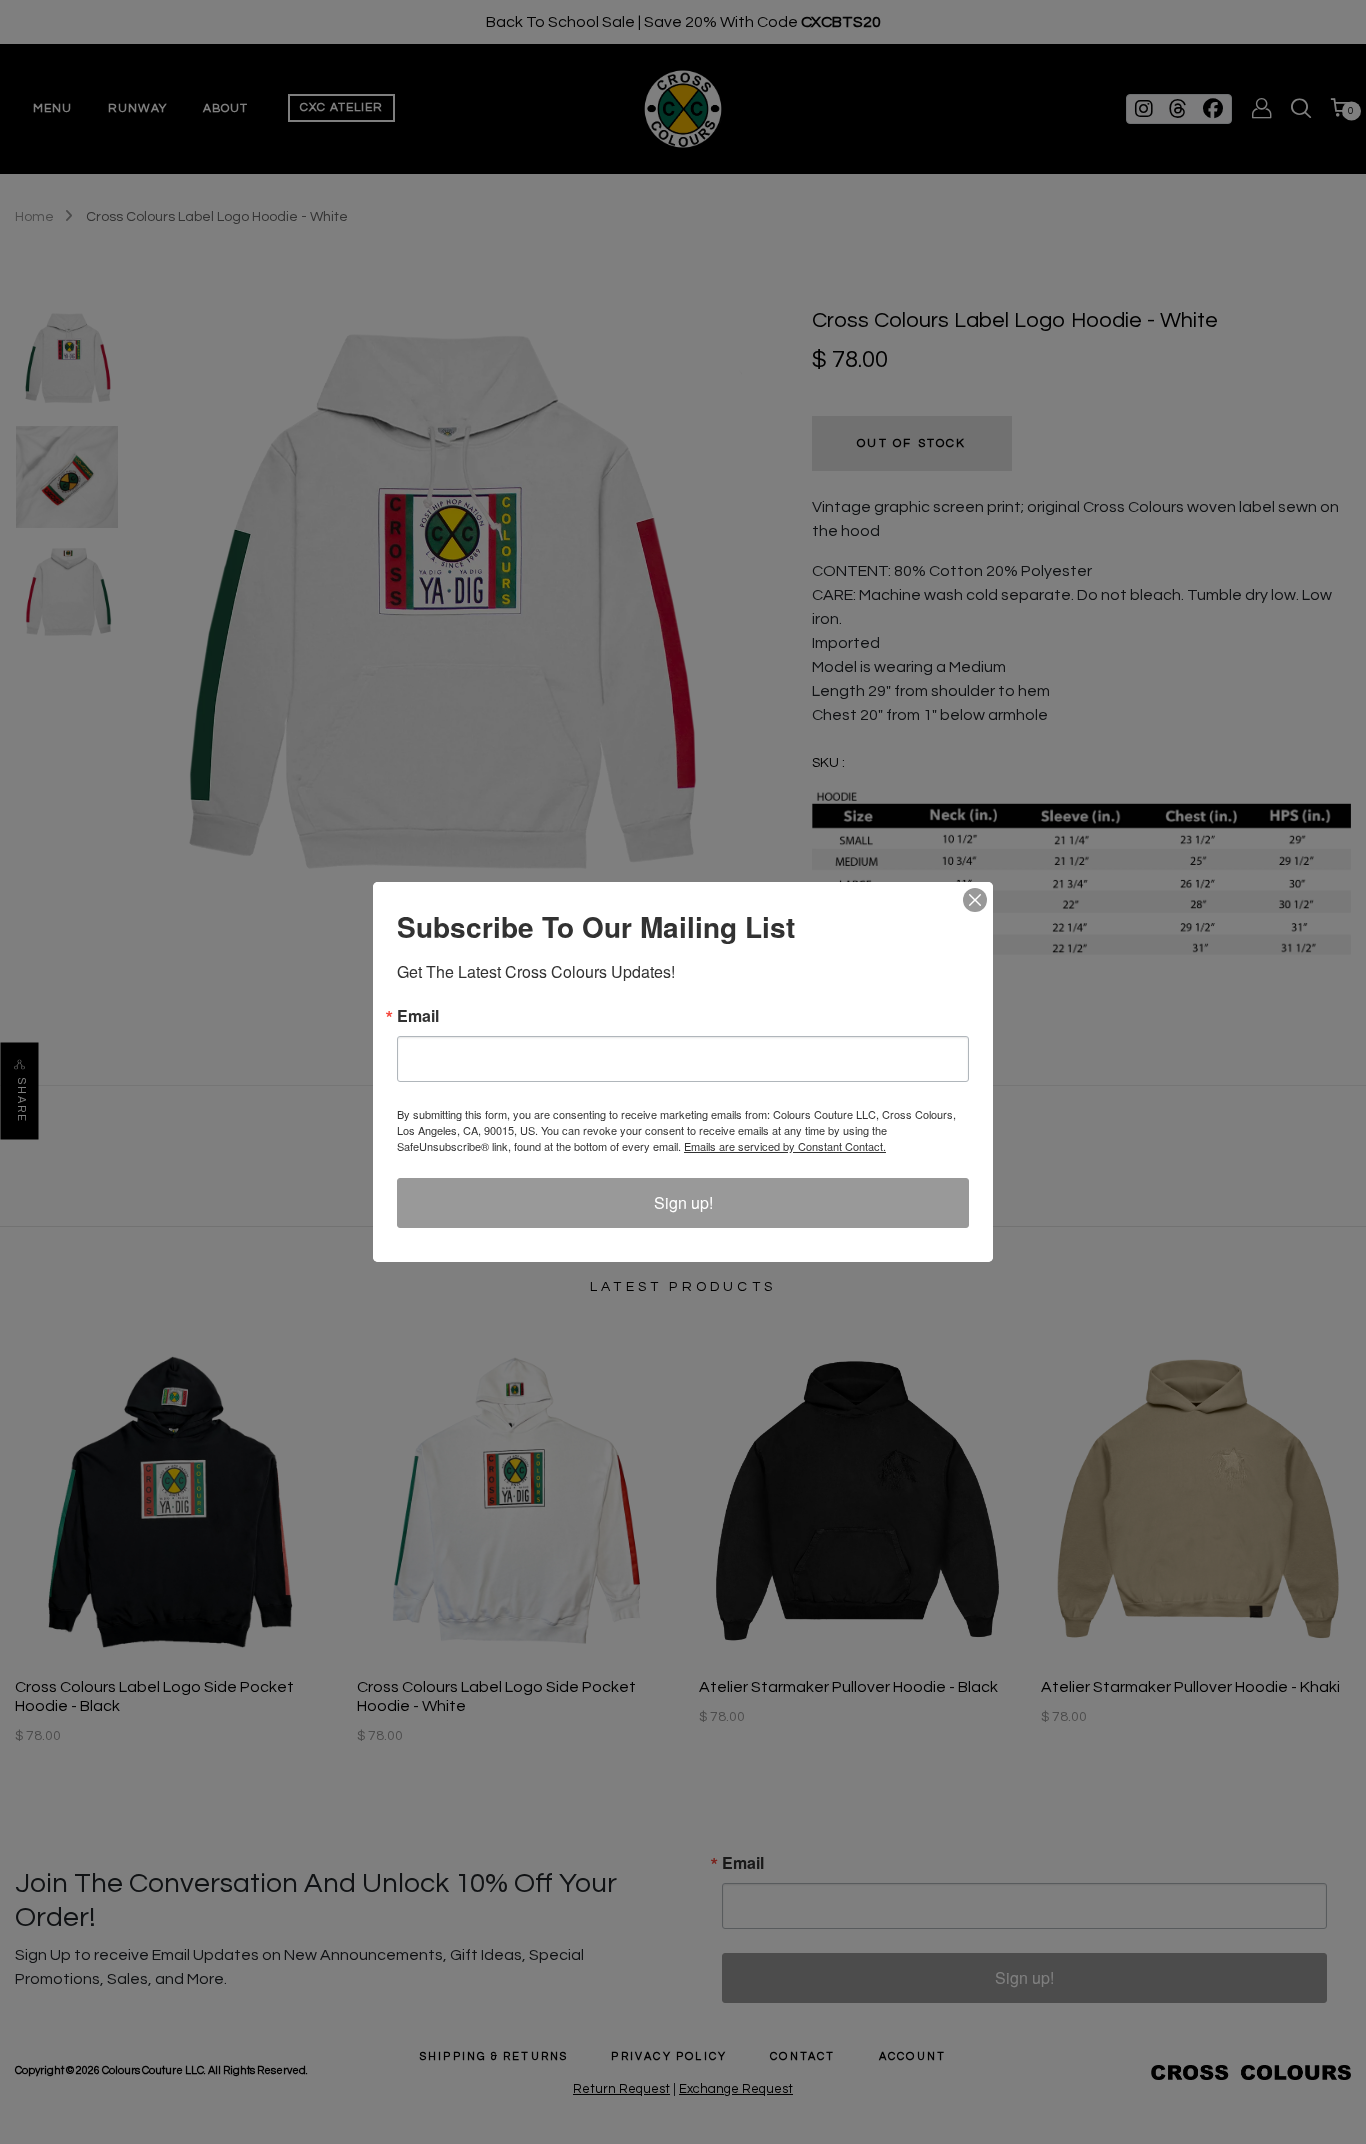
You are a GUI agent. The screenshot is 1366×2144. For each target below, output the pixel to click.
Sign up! (683, 1202)
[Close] (975, 900)
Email (418, 1016)
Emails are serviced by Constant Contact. (785, 1146)
